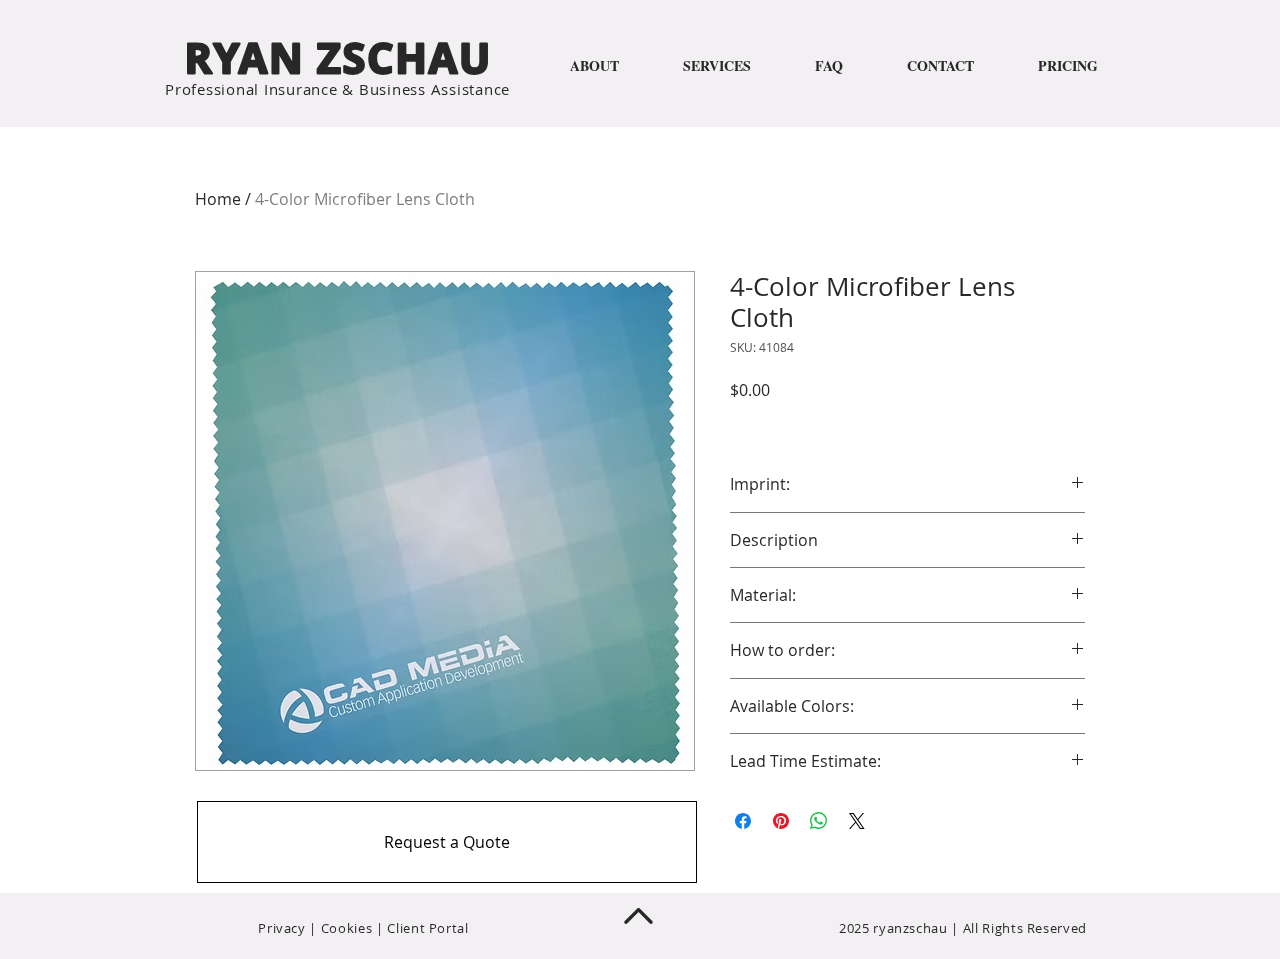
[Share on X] (857, 821)
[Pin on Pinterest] (781, 821)
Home (218, 199)
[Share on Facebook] (743, 821)
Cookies (347, 928)
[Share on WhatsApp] (819, 821)
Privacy (282, 928)
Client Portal (427, 928)
